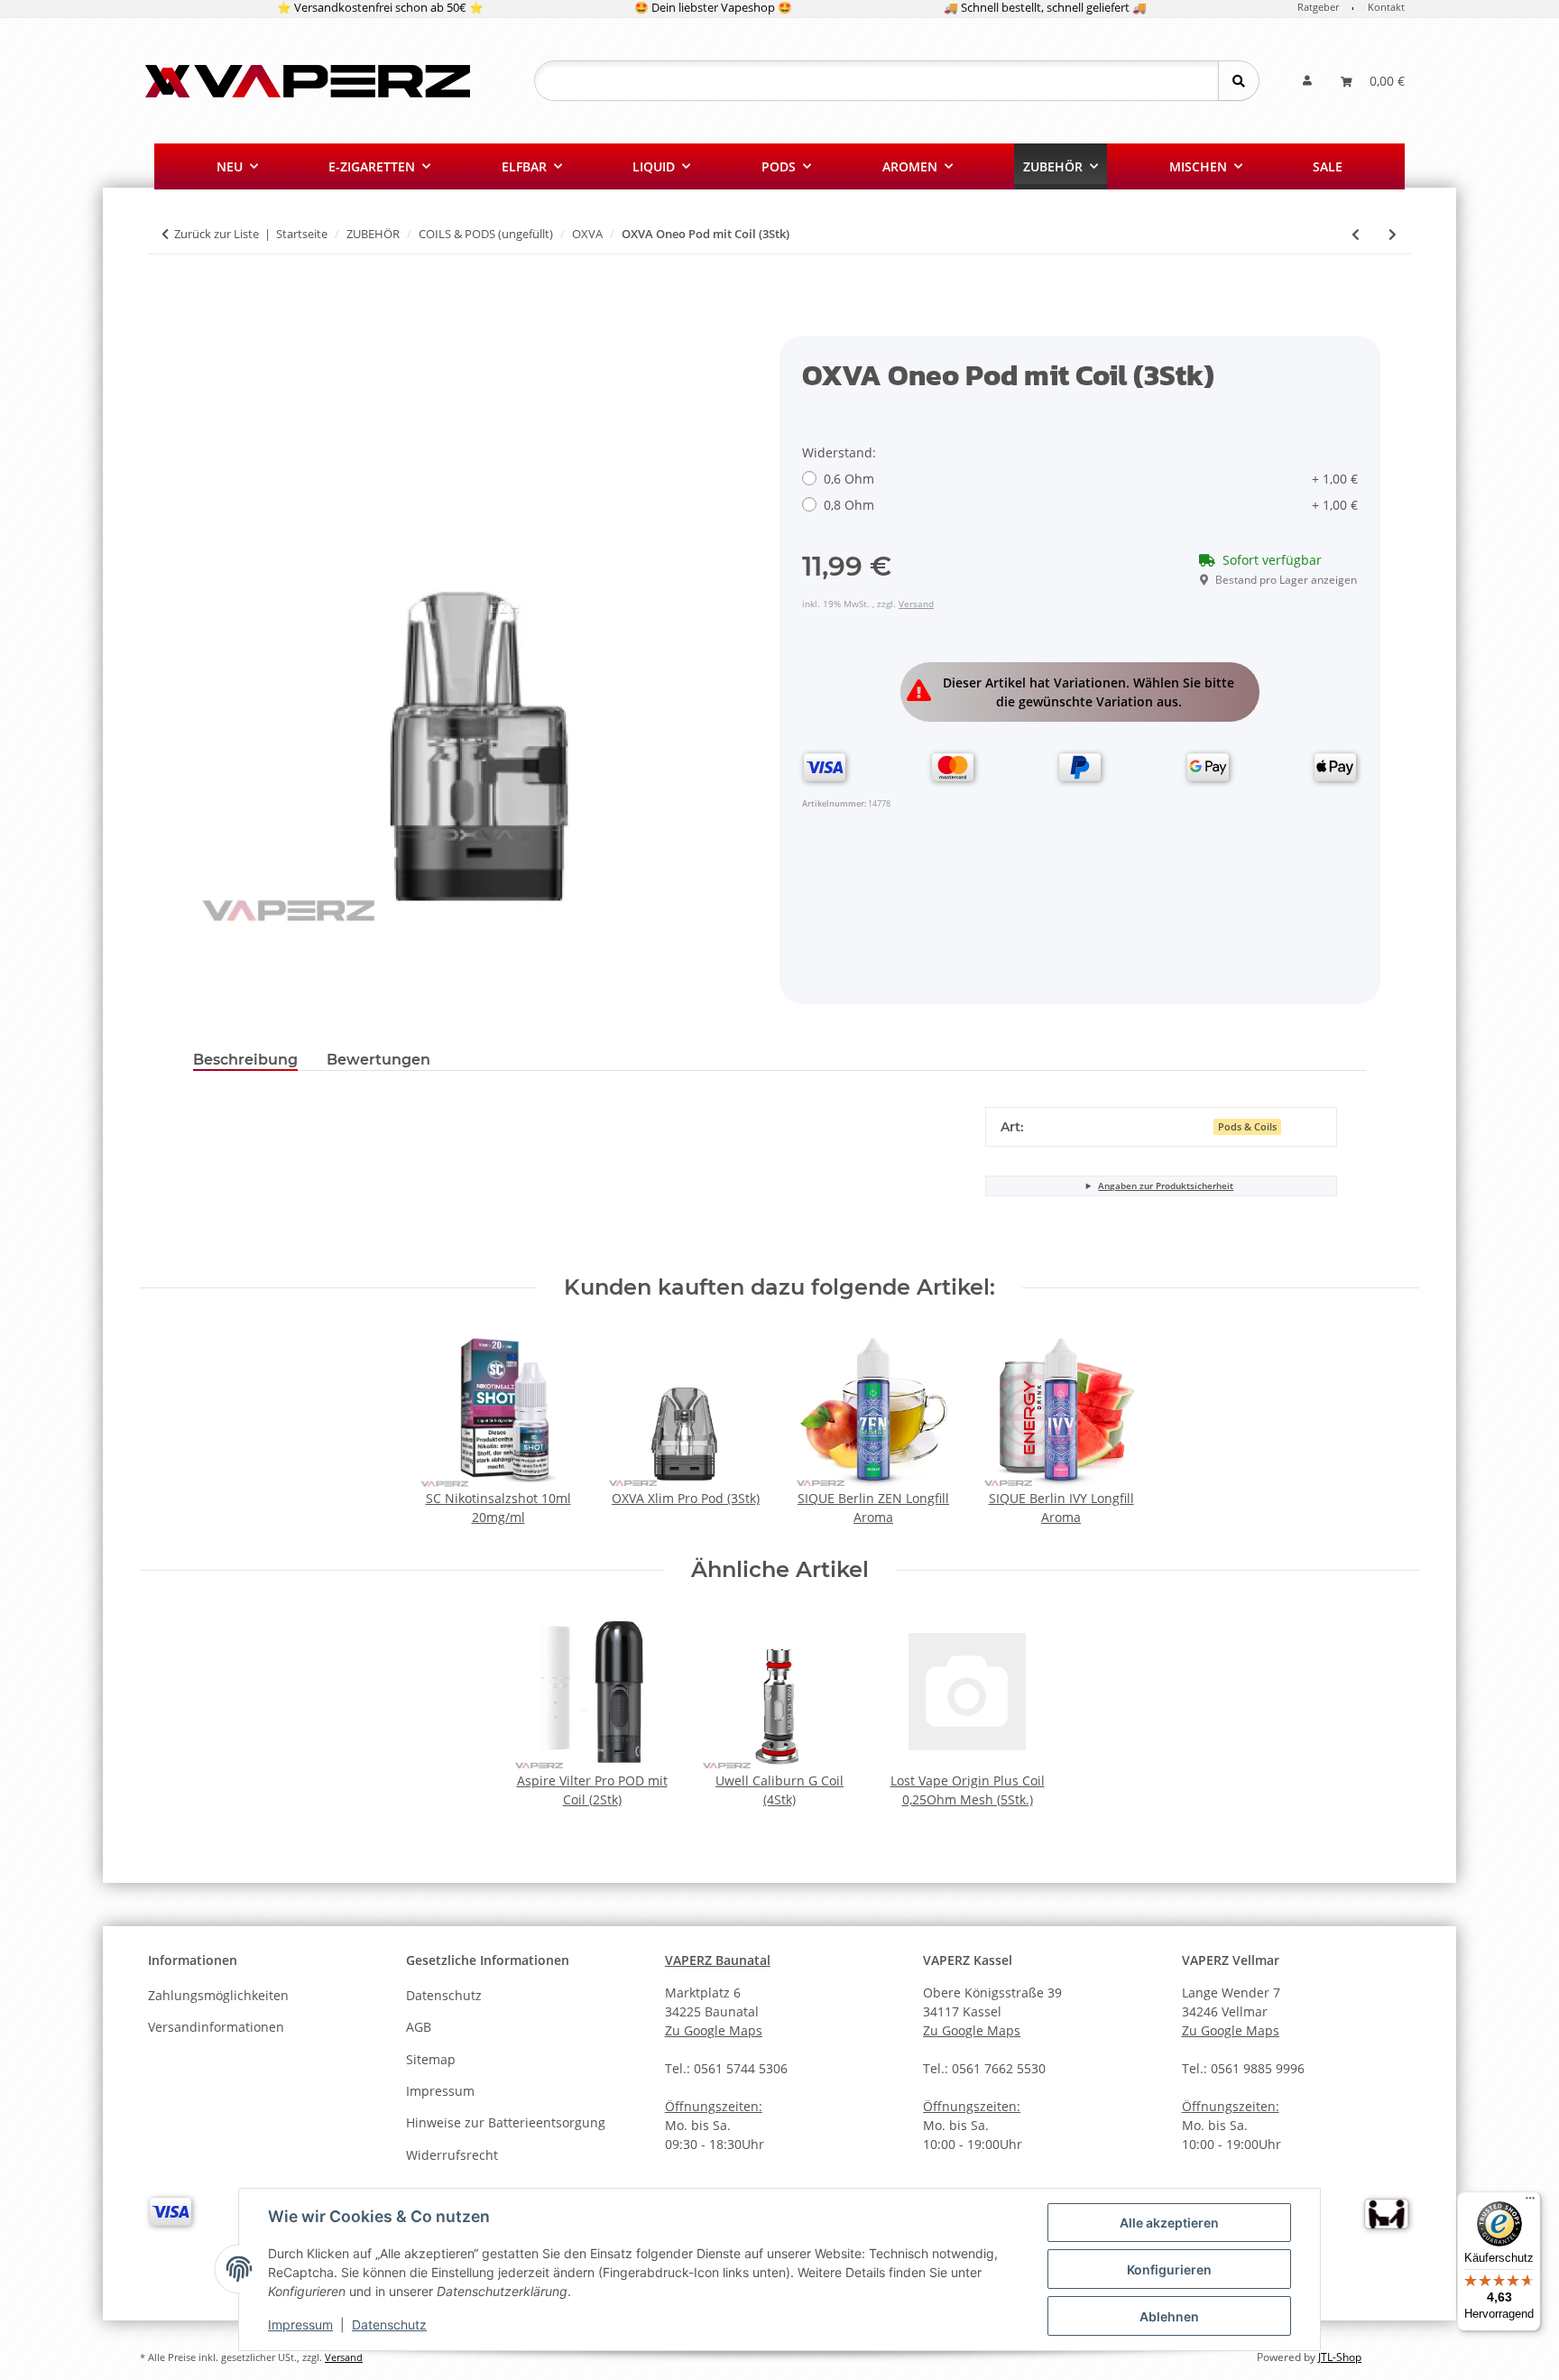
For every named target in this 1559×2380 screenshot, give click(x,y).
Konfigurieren (1169, 2269)
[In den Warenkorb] (208, 326)
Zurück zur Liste (217, 234)
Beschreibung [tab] (245, 1060)
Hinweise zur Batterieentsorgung (506, 2122)
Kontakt (1386, 7)
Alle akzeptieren (1169, 2223)
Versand (916, 604)
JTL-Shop (1340, 2357)
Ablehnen (1169, 2316)
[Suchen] (1238, 81)
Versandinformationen (216, 2027)
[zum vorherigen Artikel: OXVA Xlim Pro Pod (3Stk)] (1356, 234)
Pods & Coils (1247, 1127)
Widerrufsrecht (452, 2155)
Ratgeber (1318, 7)
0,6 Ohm (1091, 479)
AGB (419, 2027)
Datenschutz (389, 2325)
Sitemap (431, 2059)
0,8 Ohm (1091, 505)
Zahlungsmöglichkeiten (218, 1995)
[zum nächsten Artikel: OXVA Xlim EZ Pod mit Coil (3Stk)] (1393, 234)
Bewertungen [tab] (378, 1060)
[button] (1307, 81)
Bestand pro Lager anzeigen (1286, 580)
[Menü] (1530, 2202)
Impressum (300, 2325)
